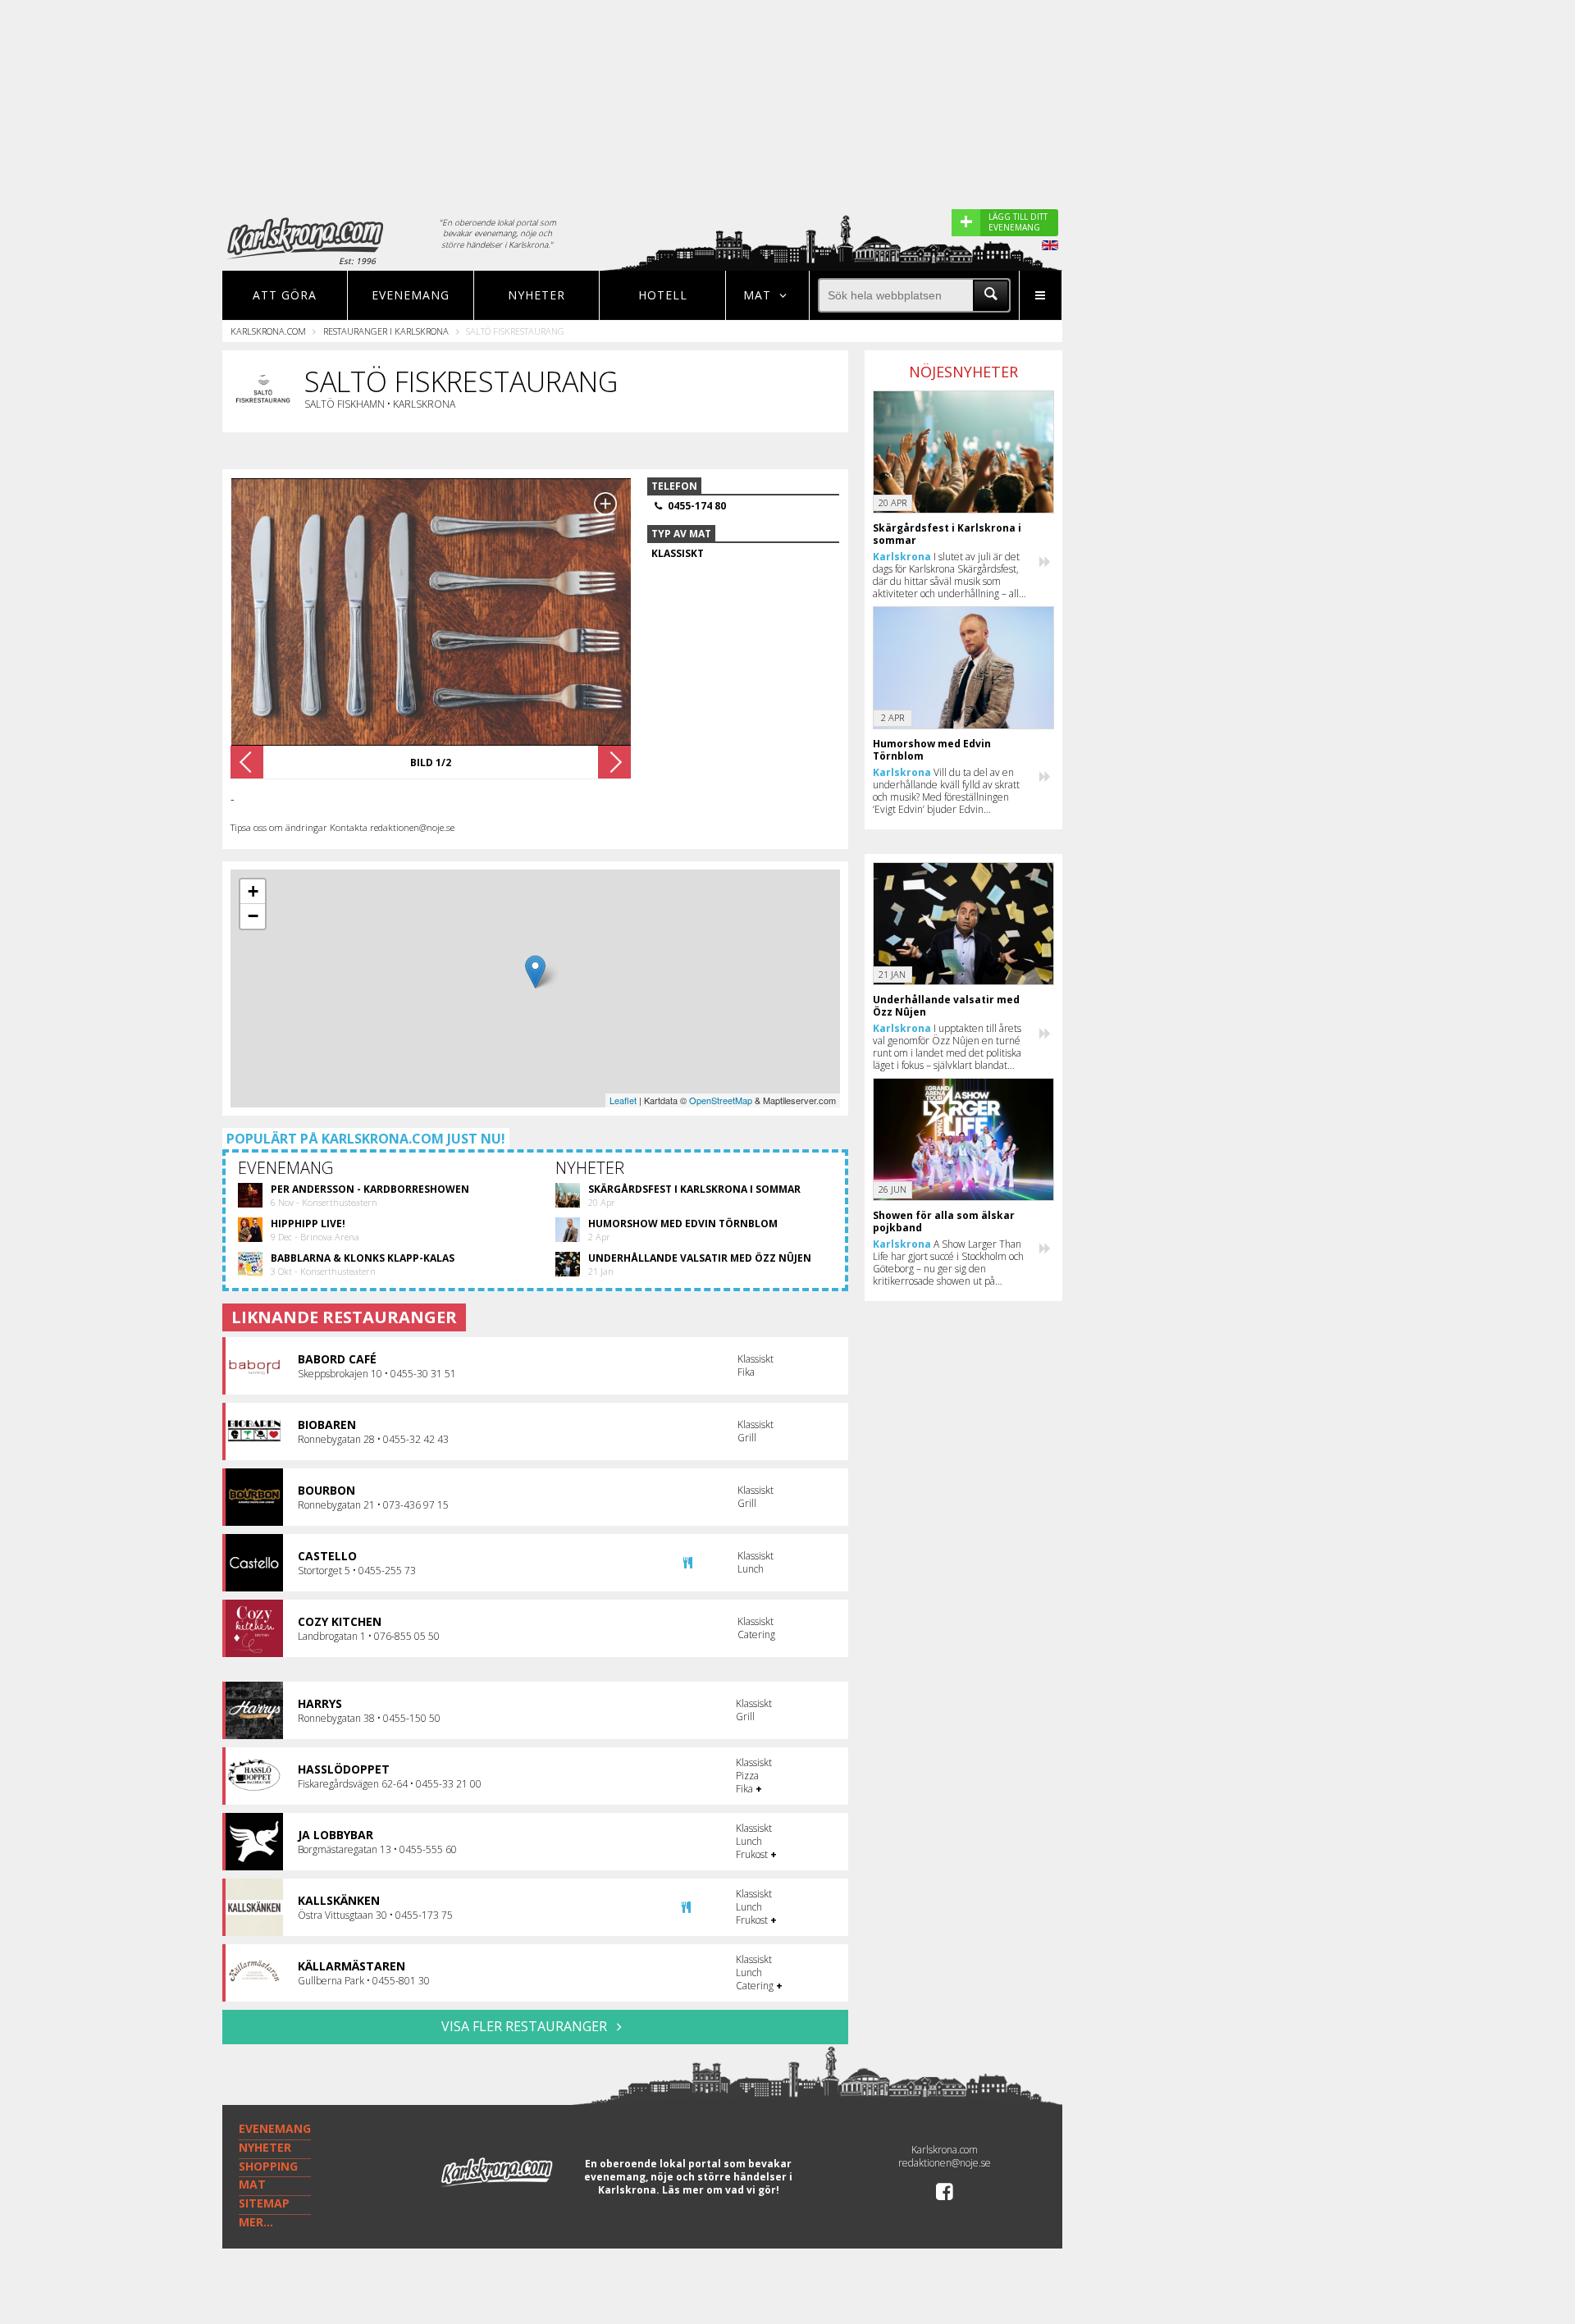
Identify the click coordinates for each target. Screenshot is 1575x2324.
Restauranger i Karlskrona (386, 331)
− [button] (253, 916)
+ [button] (253, 891)
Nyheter (536, 295)
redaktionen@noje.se (945, 2163)
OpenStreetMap (721, 1100)
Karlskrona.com (268, 331)
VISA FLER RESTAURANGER (526, 2026)
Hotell (663, 295)
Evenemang (411, 295)
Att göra (285, 295)
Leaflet (623, 1100)
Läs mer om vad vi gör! (721, 2190)
